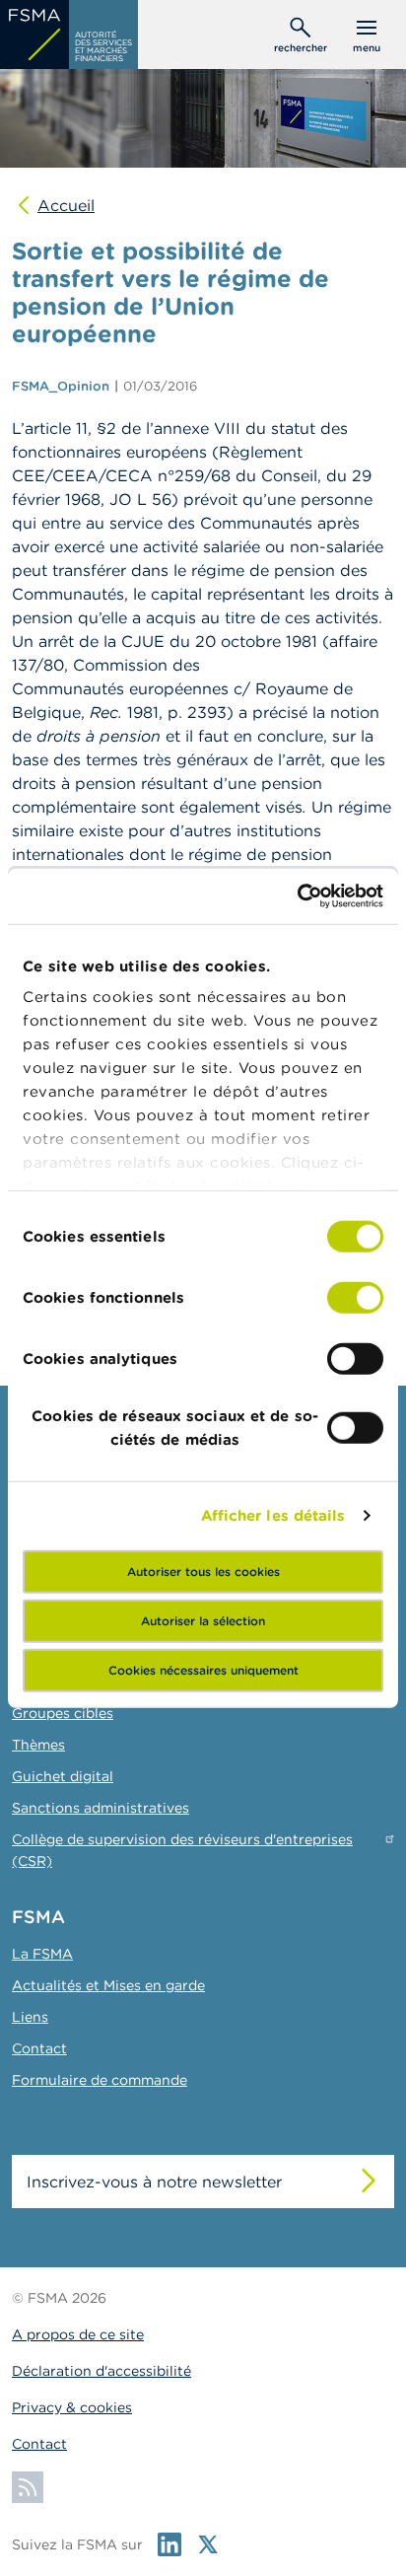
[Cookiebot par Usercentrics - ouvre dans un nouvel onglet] (297, 896)
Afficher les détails (273, 1515)
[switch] (355, 1297)
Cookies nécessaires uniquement (203, 1669)
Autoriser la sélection (203, 1620)
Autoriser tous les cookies (203, 1571)
